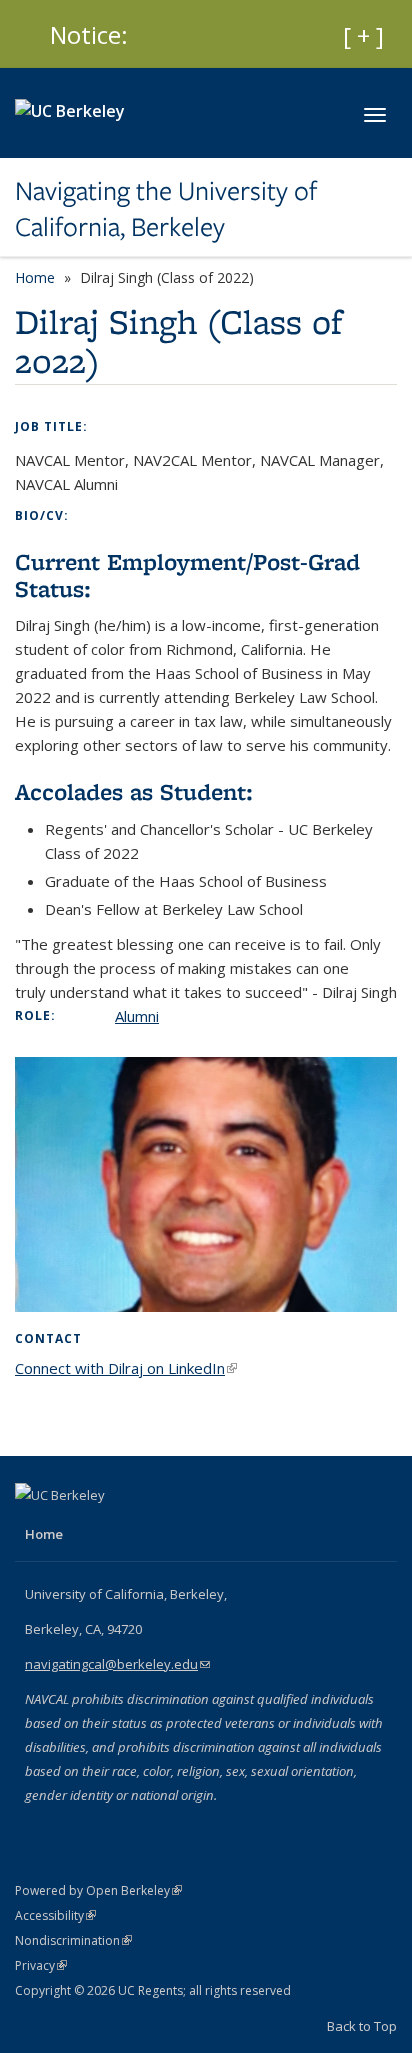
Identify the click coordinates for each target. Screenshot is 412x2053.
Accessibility (55, 1915)
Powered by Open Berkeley (98, 1890)
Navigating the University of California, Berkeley (166, 209)
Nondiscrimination (73, 1940)
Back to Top (362, 2026)
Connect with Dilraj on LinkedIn (126, 1368)
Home (35, 277)
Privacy (41, 1965)
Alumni (137, 1016)
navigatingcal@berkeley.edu (117, 1664)
